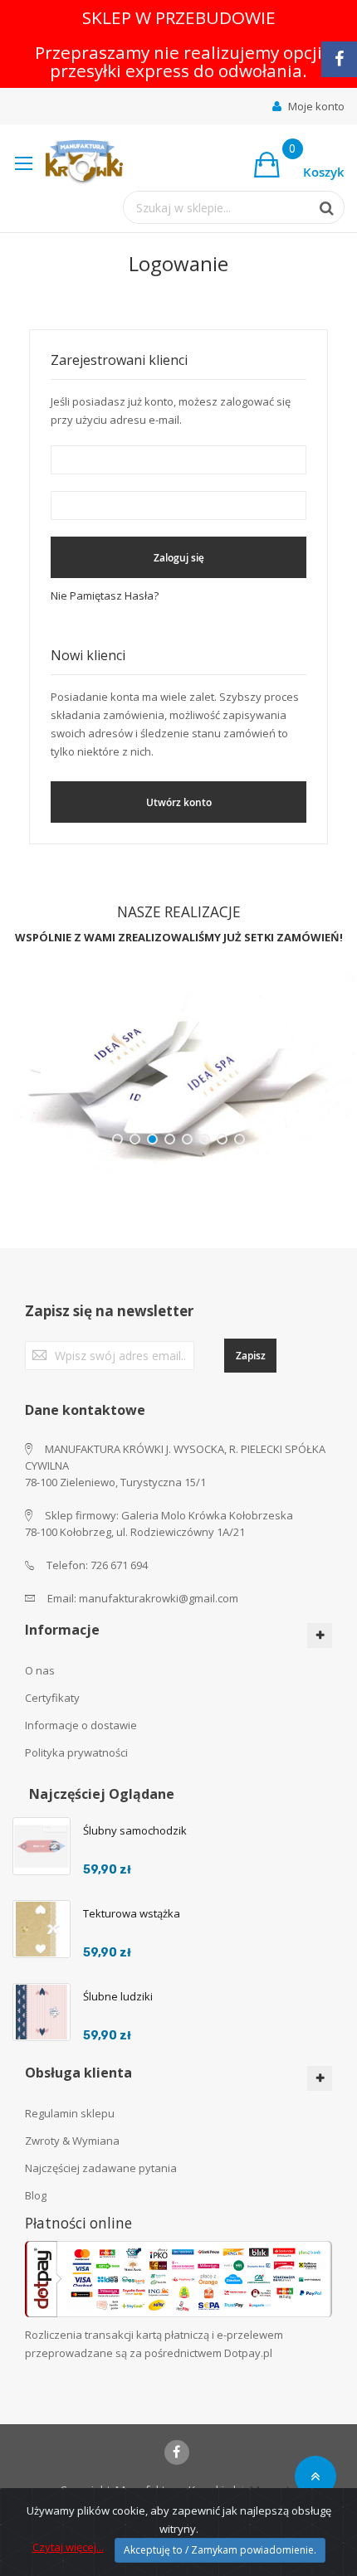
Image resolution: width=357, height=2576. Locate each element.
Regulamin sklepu (70, 2113)
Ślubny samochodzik (135, 1830)
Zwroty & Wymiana (72, 2141)
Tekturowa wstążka (132, 1913)
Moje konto (316, 106)
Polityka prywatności (76, 1752)
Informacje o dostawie (81, 1725)
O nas (40, 1670)
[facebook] (177, 2452)
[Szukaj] (319, 208)
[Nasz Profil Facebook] (339, 59)
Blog (36, 2195)
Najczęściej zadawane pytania (101, 2168)
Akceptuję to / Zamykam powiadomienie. (220, 2550)
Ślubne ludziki (118, 1996)
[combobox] (217, 207)
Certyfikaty (52, 1698)
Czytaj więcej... (68, 2547)
